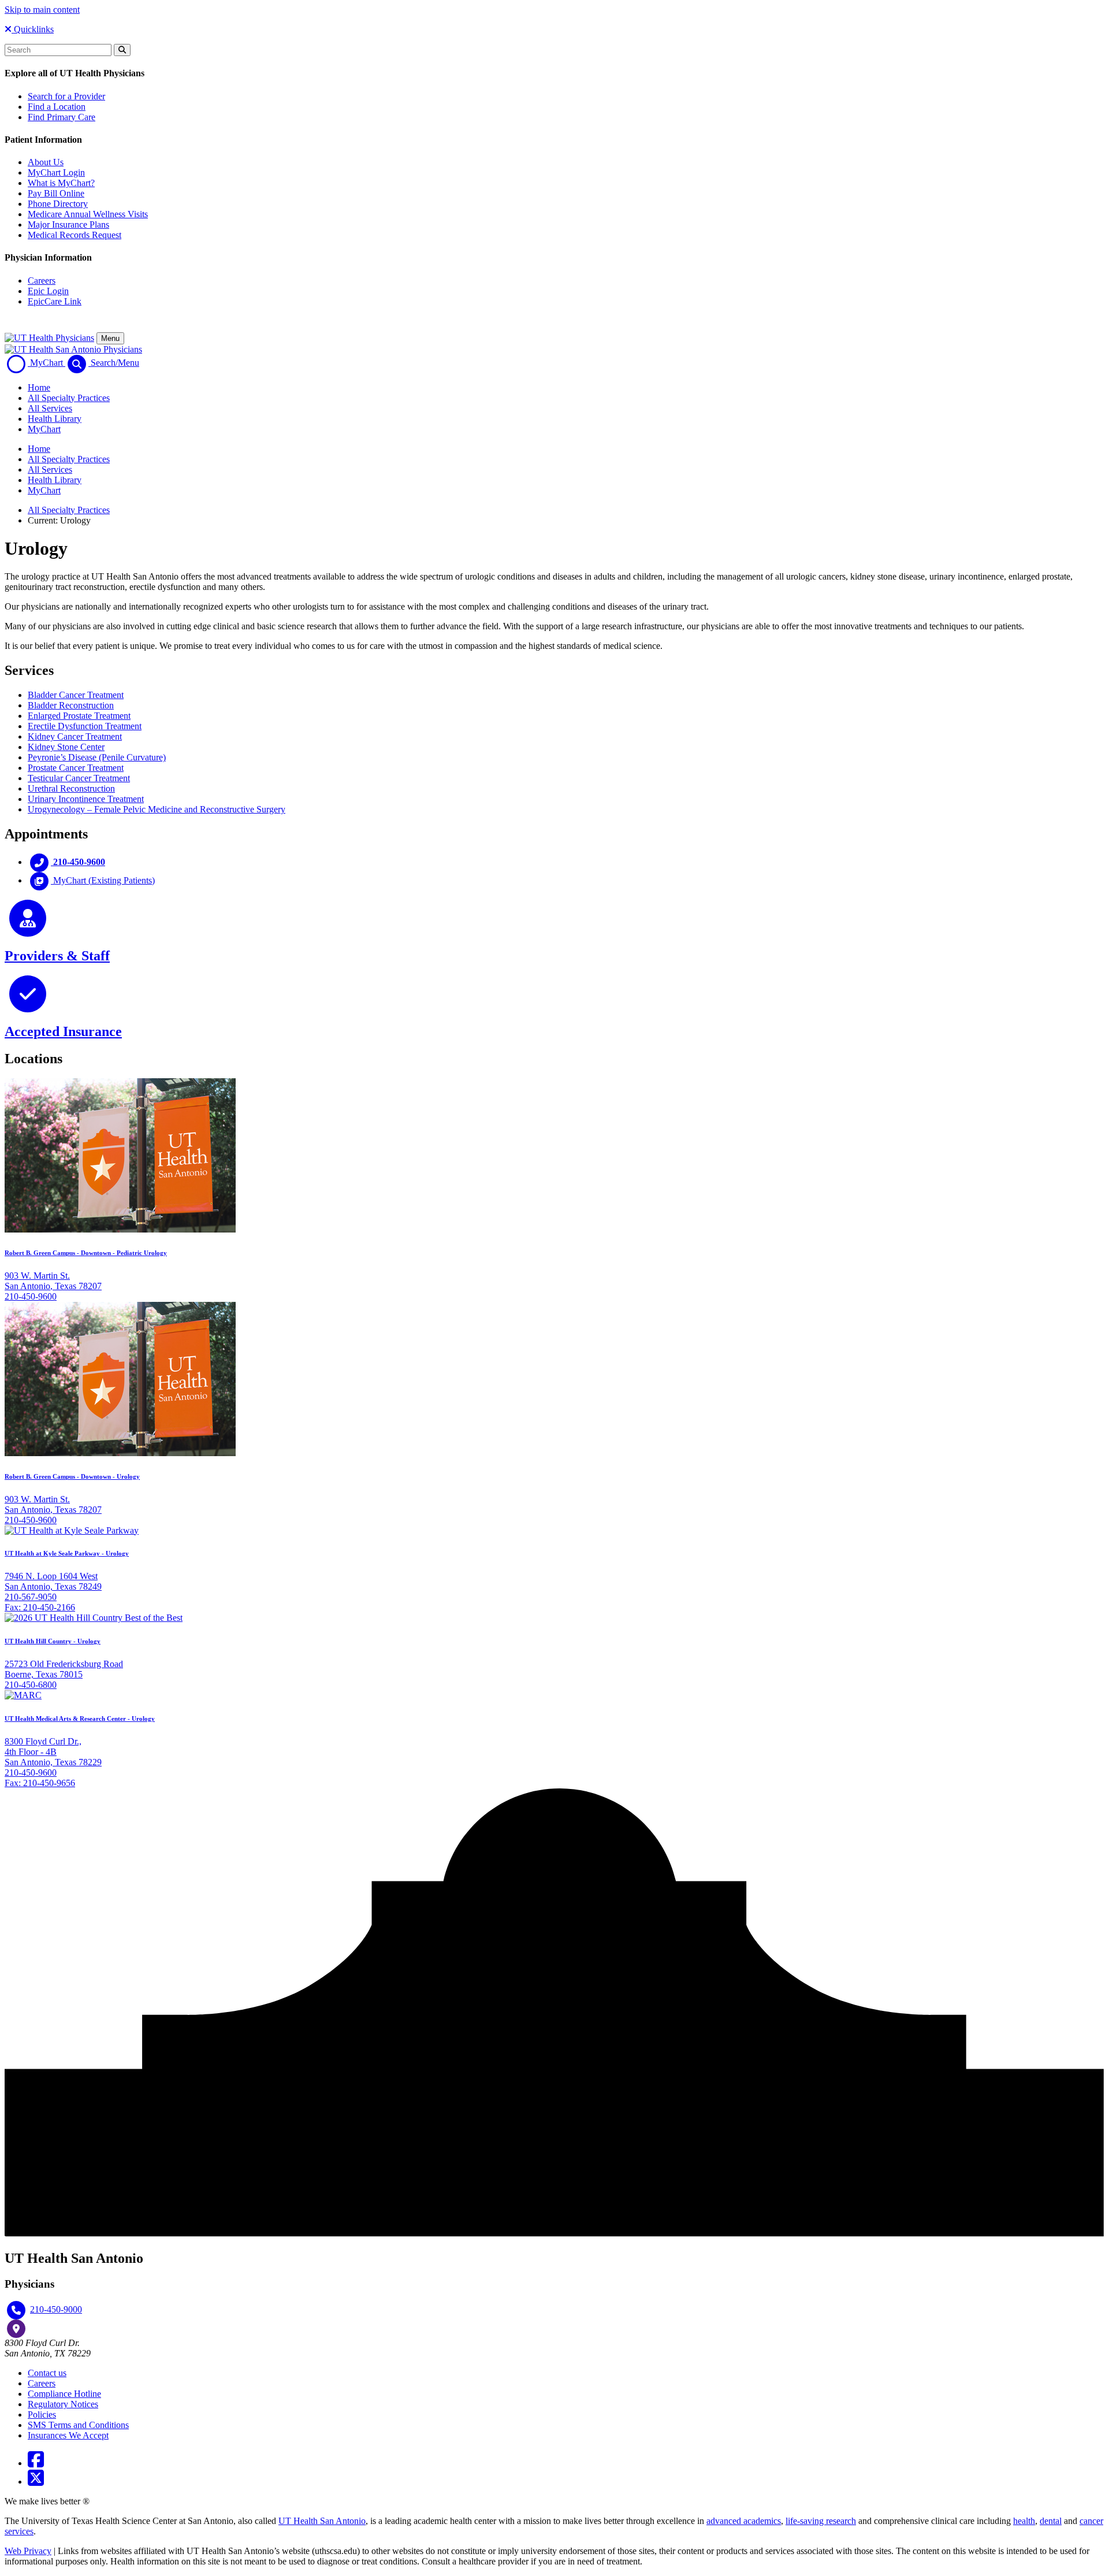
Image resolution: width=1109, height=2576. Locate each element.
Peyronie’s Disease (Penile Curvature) (97, 757)
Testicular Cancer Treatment (79, 778)
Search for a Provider (66, 96)
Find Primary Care (62, 117)
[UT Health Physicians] (49, 338)
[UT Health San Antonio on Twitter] (36, 2482)
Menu (110, 338)
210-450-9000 (56, 2309)
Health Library (55, 419)
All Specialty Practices (69, 398)
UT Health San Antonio (322, 2521)
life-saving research (821, 2521)
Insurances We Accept (68, 2435)
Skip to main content (42, 10)
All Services (50, 408)
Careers (42, 281)
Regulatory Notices (63, 2404)
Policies (42, 2414)
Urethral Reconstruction (71, 788)
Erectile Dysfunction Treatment (85, 726)
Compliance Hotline (64, 2394)
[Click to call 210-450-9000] (16, 2310)
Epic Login (48, 291)
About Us (46, 162)
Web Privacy (28, 2551)
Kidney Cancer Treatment (75, 736)
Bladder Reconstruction (71, 705)
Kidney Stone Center (66, 747)
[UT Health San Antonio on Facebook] (36, 2463)
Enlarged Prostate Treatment (79, 716)
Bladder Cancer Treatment (76, 695)
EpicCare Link (55, 301)
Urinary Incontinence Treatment (86, 799)
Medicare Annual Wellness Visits (88, 214)
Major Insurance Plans (68, 224)
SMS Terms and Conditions (78, 2425)
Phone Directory (58, 204)
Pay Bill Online (56, 193)
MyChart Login (56, 172)
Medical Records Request (75, 235)
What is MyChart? (61, 183)
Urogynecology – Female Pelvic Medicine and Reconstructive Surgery (157, 809)
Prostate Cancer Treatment (76, 768)
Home (39, 387)
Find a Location (57, 107)
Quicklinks (33, 29)
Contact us (47, 2373)
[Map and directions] (16, 2329)
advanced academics (744, 2521)
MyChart (44, 429)
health (1024, 2521)
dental (1051, 2521)
